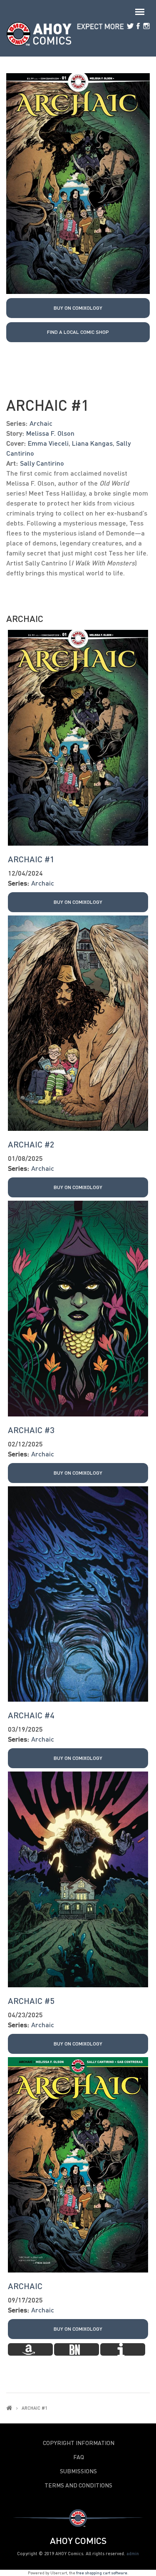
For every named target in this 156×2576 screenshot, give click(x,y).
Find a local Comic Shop (78, 332)
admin (133, 2553)
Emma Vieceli (48, 443)
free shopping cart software (102, 2573)
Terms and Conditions (78, 2485)
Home (9, 2408)
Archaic (41, 423)
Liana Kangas (92, 443)
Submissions (78, 2471)
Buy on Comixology (78, 308)
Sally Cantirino (42, 463)
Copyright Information (79, 2443)
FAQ (79, 2457)
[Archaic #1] (78, 182)
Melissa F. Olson (50, 433)
